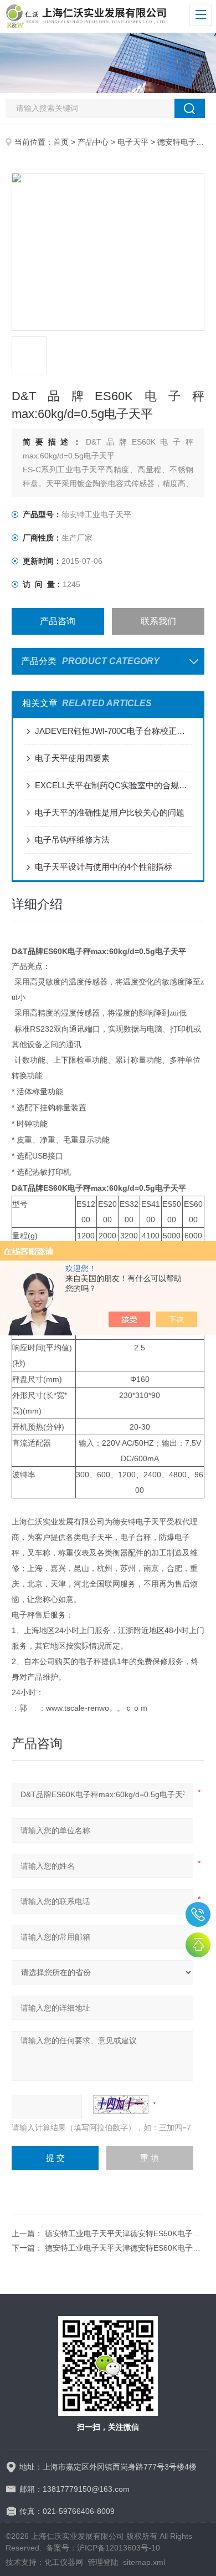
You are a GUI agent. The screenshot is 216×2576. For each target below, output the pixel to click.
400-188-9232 (198, 1914)
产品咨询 (58, 621)
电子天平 (133, 142)
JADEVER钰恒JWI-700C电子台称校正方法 (114, 731)
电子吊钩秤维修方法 (72, 840)
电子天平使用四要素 (72, 758)
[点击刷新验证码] (121, 2104)
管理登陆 (103, 2562)
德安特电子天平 (184, 142)
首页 (61, 142)
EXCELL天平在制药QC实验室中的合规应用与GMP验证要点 (114, 785)
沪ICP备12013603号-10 (119, 2548)
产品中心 (93, 142)
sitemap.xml (144, 2562)
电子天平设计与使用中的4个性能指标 (104, 867)
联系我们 (158, 621)
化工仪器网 (64, 2562)
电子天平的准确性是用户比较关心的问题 (110, 812)
